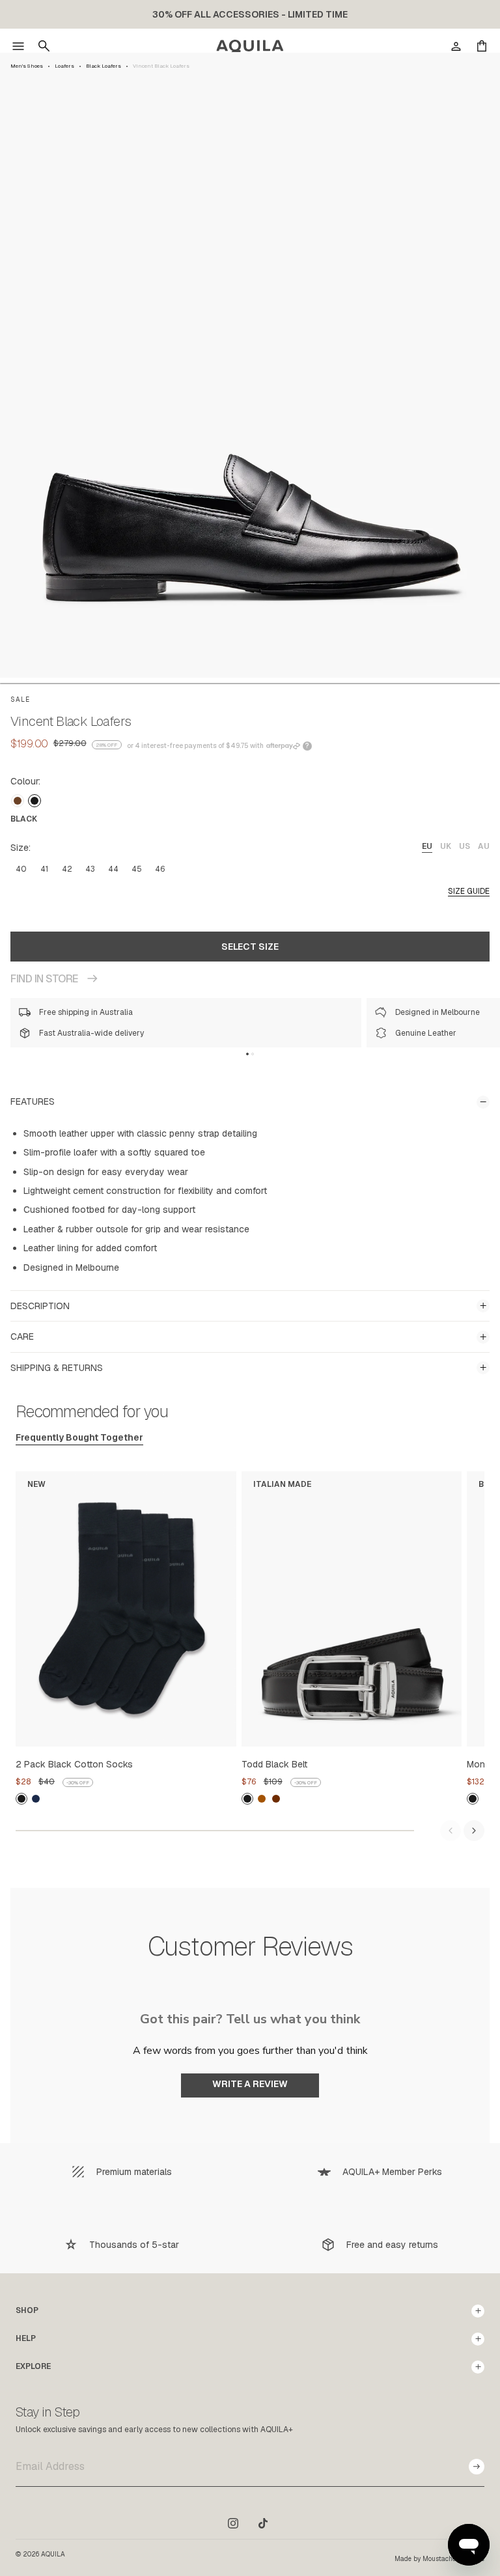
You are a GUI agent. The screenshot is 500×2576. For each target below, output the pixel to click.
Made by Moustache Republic (439, 2559)
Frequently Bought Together (79, 1437)
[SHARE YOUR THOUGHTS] (250, 2108)
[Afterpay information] (283, 746)
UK (446, 846)
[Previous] (451, 1831)
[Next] (474, 1831)
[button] (18, 46)
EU (427, 846)
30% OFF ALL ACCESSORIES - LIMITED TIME (250, 14)
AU (484, 846)
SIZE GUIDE (469, 891)
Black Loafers (104, 66)
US (465, 846)
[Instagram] (233, 2523)
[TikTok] (263, 2523)
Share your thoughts (250, 2085)
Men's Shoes (27, 66)
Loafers (64, 66)
